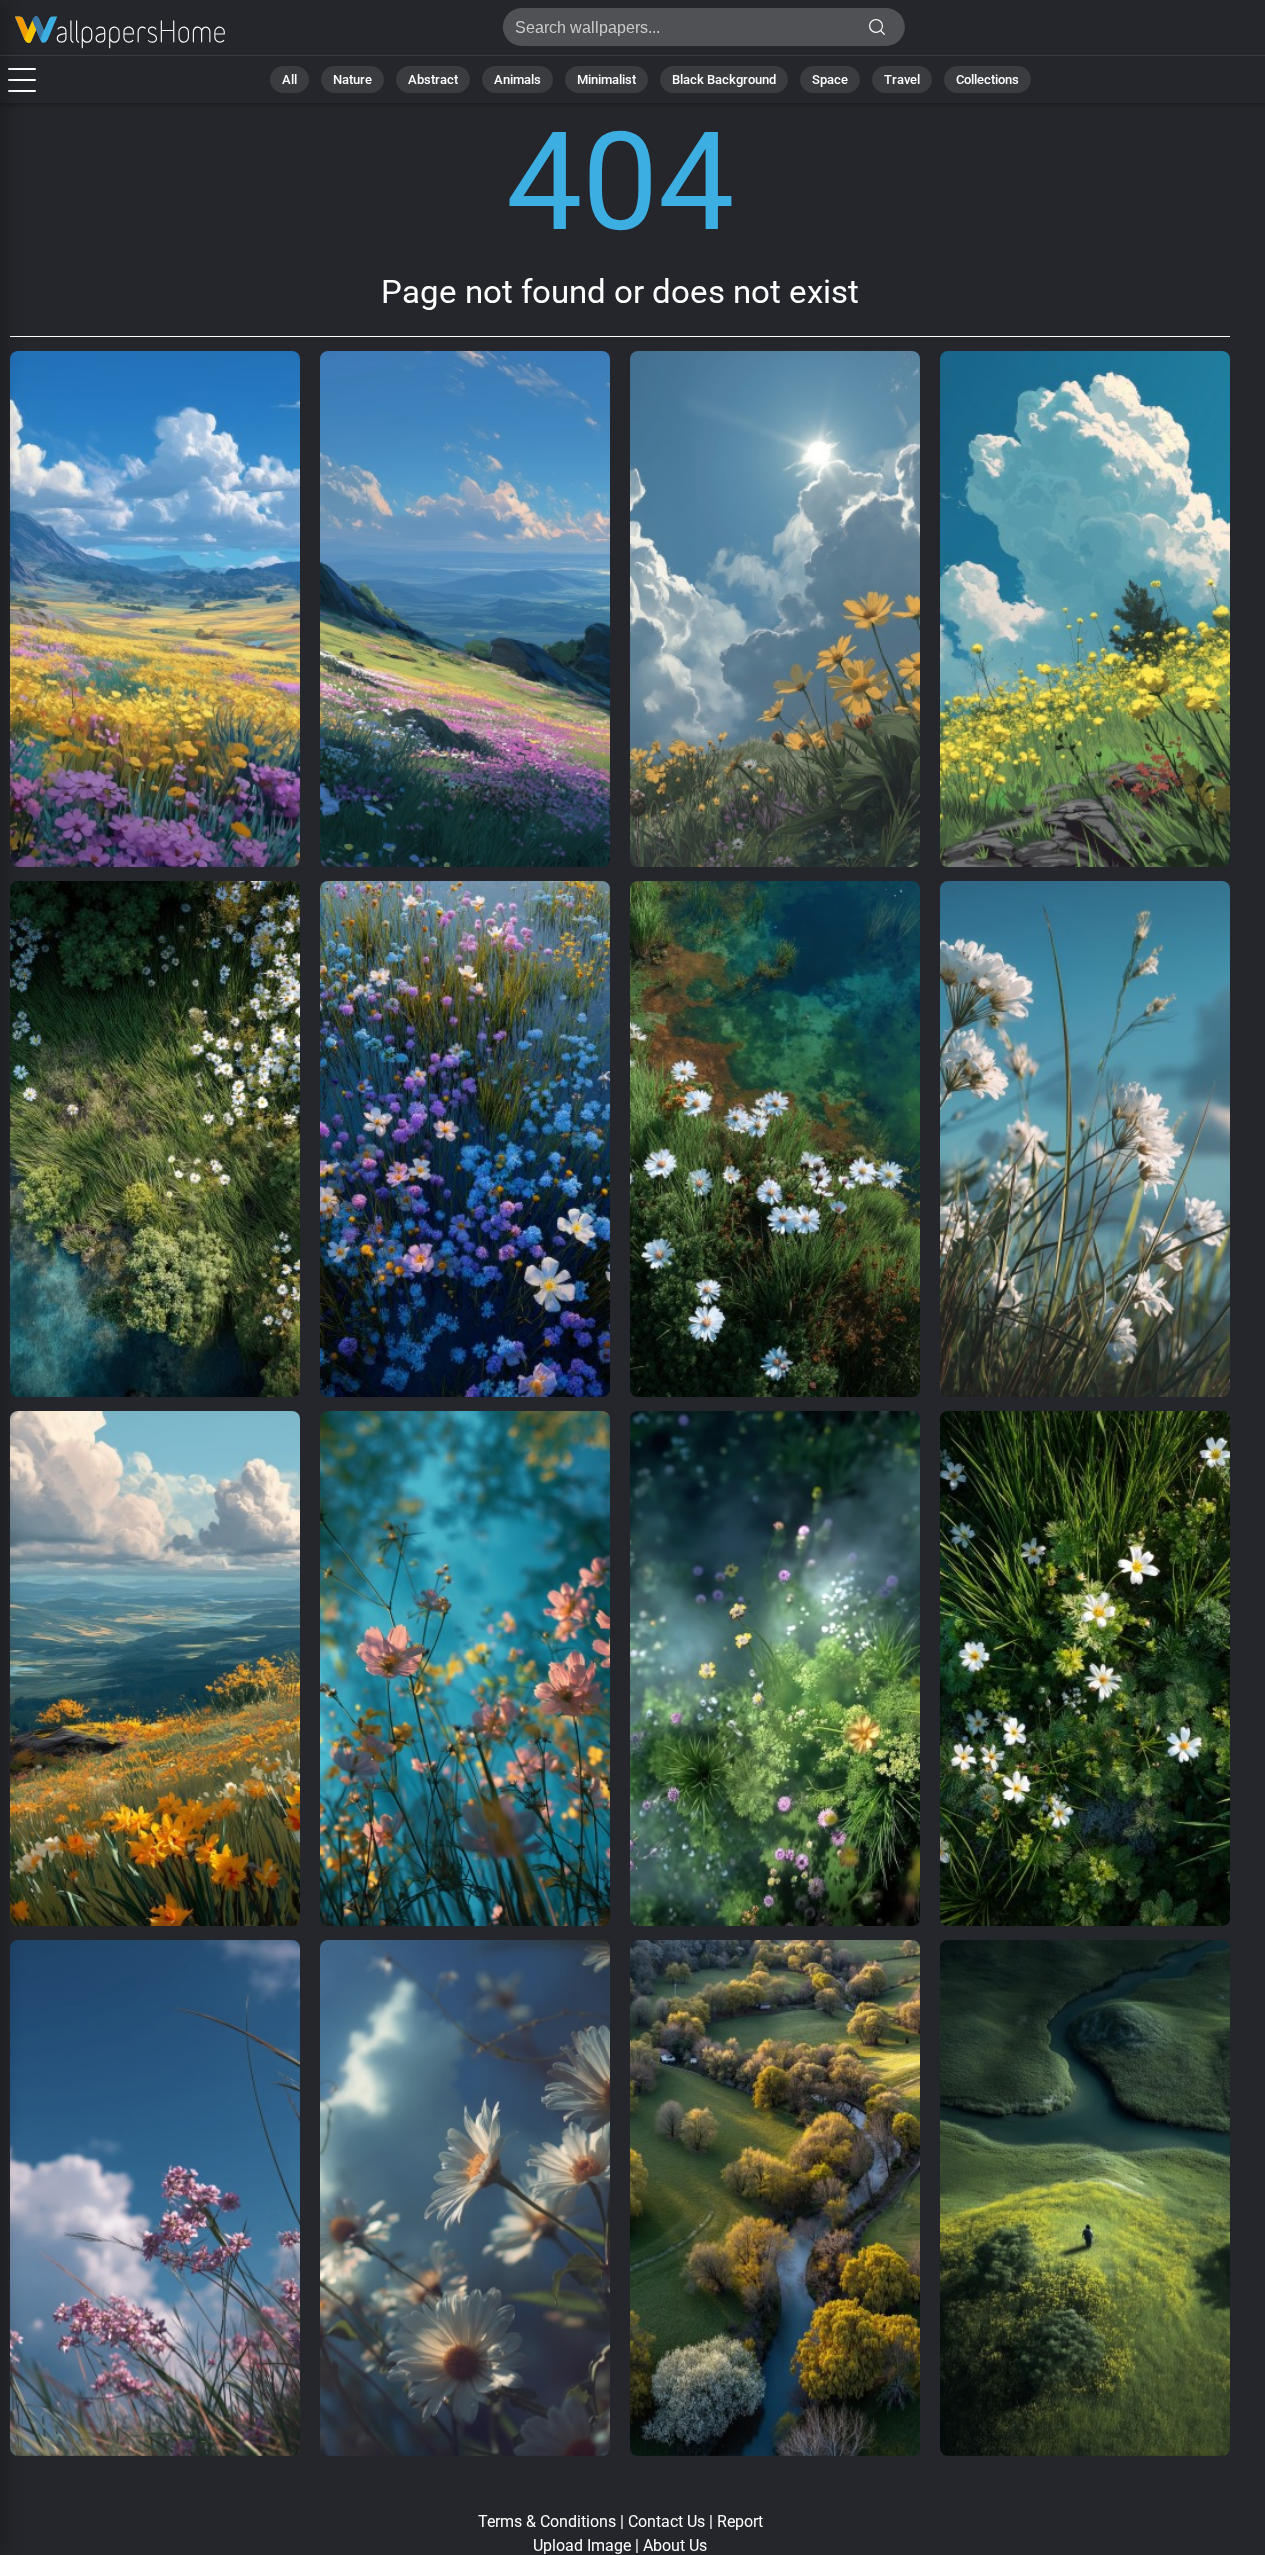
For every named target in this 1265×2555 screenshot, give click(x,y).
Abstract (433, 79)
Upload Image (582, 2545)
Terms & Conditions (547, 2521)
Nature (352, 79)
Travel (902, 79)
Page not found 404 (120, 32)
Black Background (724, 79)
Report (740, 2521)
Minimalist (606, 79)
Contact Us (666, 2521)
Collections (987, 79)
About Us (675, 2545)
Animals (517, 79)
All (289, 79)
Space (830, 79)
